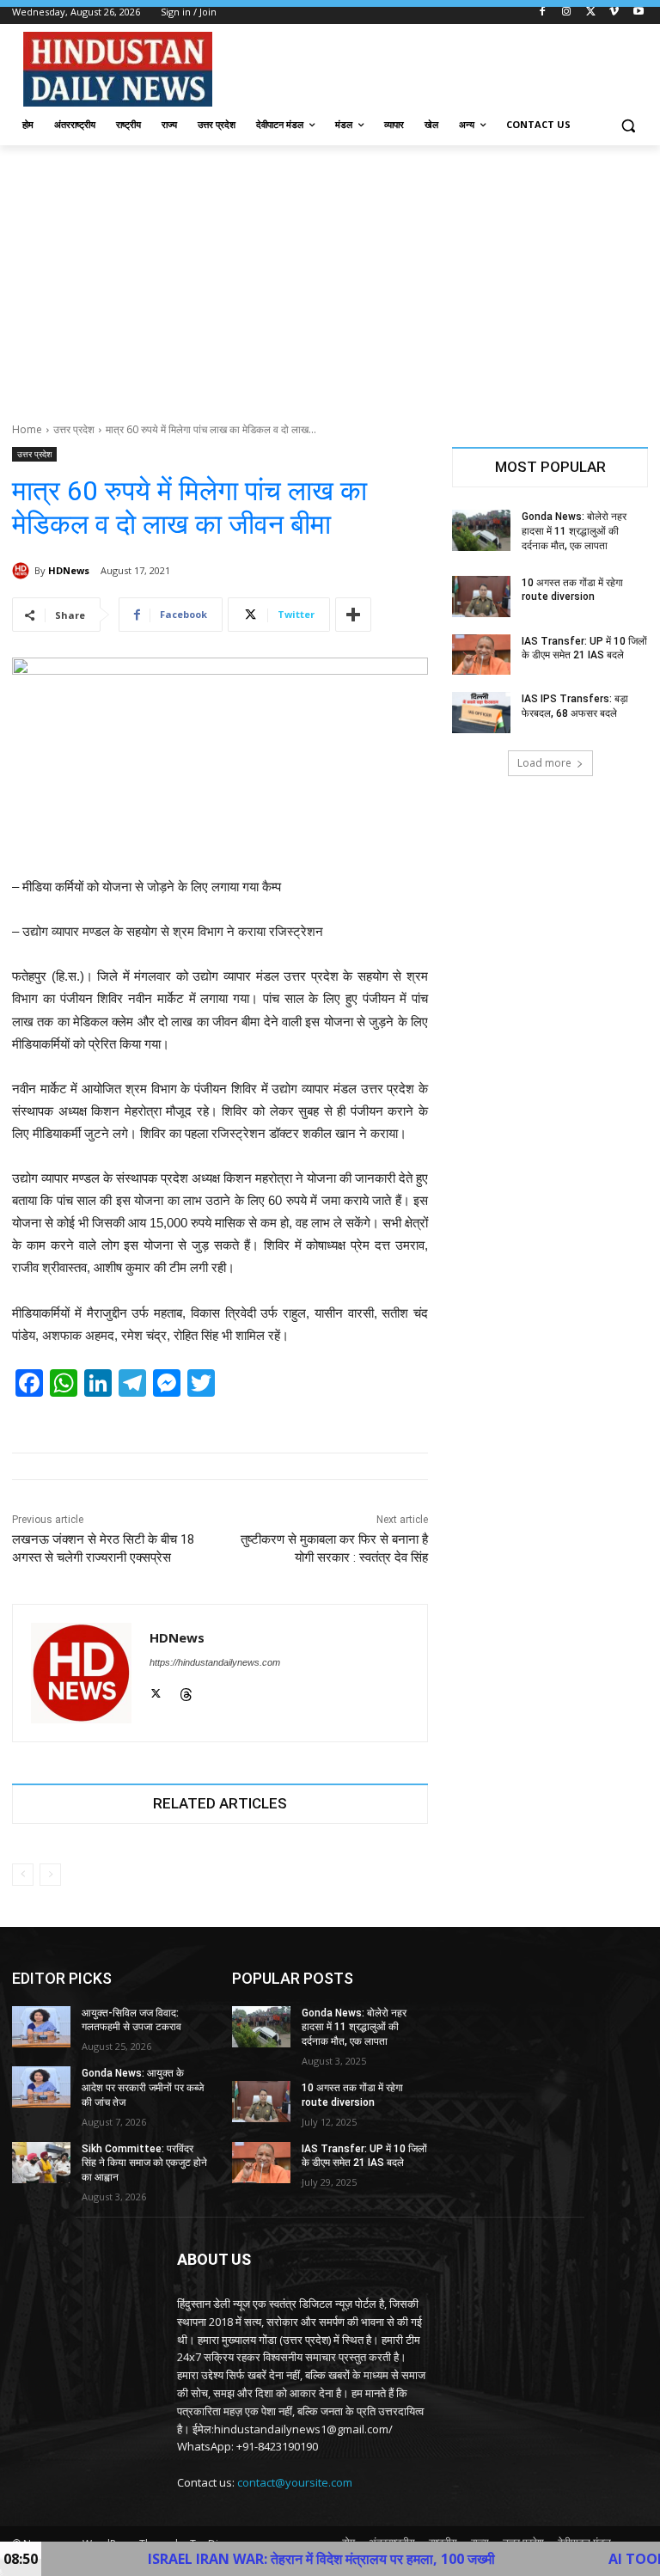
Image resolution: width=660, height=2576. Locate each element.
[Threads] (186, 1692)
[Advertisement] (330, 274)
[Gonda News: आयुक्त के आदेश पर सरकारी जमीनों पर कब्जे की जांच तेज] (41, 2087)
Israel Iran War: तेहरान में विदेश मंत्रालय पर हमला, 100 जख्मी (247, 2559)
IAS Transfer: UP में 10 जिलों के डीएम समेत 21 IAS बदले (364, 2156)
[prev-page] (23, 1875)
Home (27, 429)
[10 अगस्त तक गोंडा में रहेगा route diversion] (481, 597)
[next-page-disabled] (50, 1875)
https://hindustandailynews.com (215, 1662)
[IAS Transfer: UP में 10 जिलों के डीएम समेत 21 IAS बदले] (481, 655)
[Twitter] (591, 12)
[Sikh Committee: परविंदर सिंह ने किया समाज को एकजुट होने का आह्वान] (41, 2163)
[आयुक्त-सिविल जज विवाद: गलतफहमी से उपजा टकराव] (41, 2027)
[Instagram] (567, 12)
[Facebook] (543, 12)
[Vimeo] (614, 12)
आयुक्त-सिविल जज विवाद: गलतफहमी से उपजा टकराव (131, 2020)
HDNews (69, 570)
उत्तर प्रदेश (74, 429)
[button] (628, 125)
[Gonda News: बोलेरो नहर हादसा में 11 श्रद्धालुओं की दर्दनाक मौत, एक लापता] (481, 530)
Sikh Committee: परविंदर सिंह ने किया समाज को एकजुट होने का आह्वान (144, 2163)
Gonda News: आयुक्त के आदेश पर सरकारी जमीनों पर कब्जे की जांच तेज (143, 2088)
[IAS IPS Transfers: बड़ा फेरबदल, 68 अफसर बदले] (481, 713)
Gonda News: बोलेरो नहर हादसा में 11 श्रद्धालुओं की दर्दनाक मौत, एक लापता (574, 531)
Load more (544, 763)
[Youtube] (638, 12)
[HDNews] (23, 571)
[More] (353, 615)
